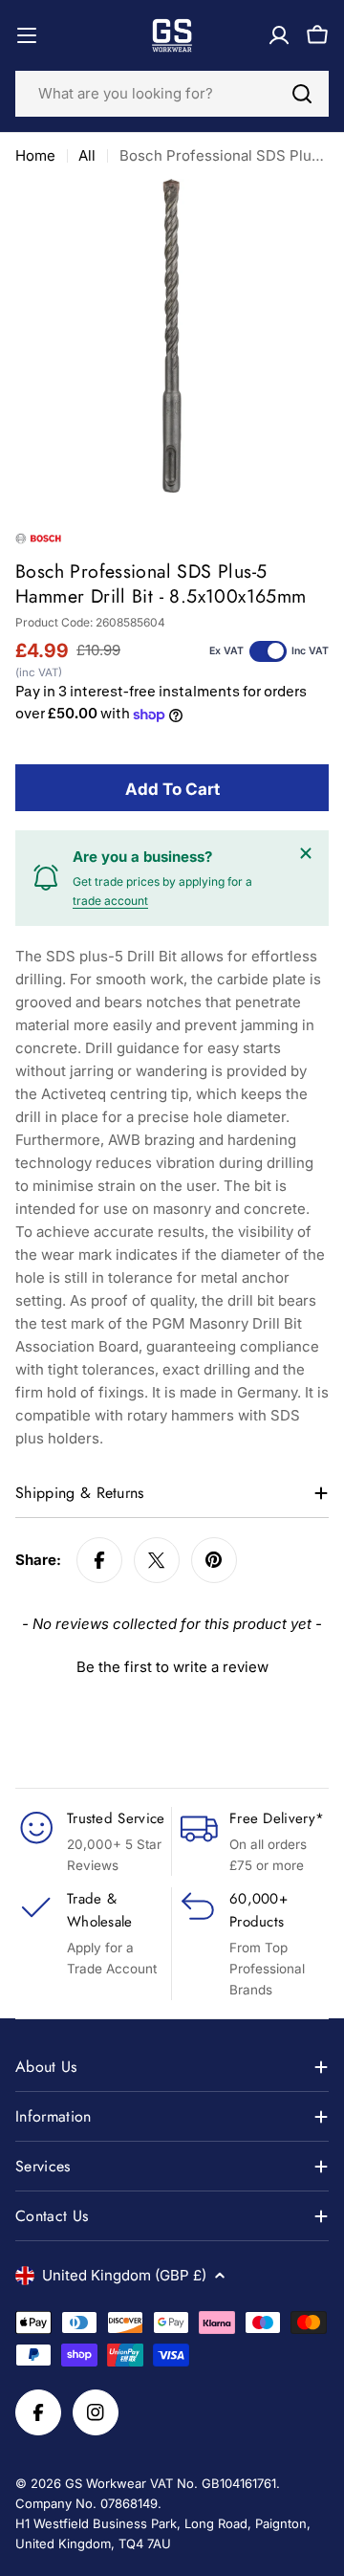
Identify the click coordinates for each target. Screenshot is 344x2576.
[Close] (306, 853)
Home (35, 155)
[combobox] (172, 94)
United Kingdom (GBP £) (124, 2275)
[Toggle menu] (27, 35)
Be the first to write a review (172, 1667)
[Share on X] (157, 1560)
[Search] (302, 94)
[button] (172, 1664)
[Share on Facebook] (99, 1560)
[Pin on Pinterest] (214, 1560)
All (87, 155)
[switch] (268, 651)
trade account (110, 901)
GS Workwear (106, 2483)
